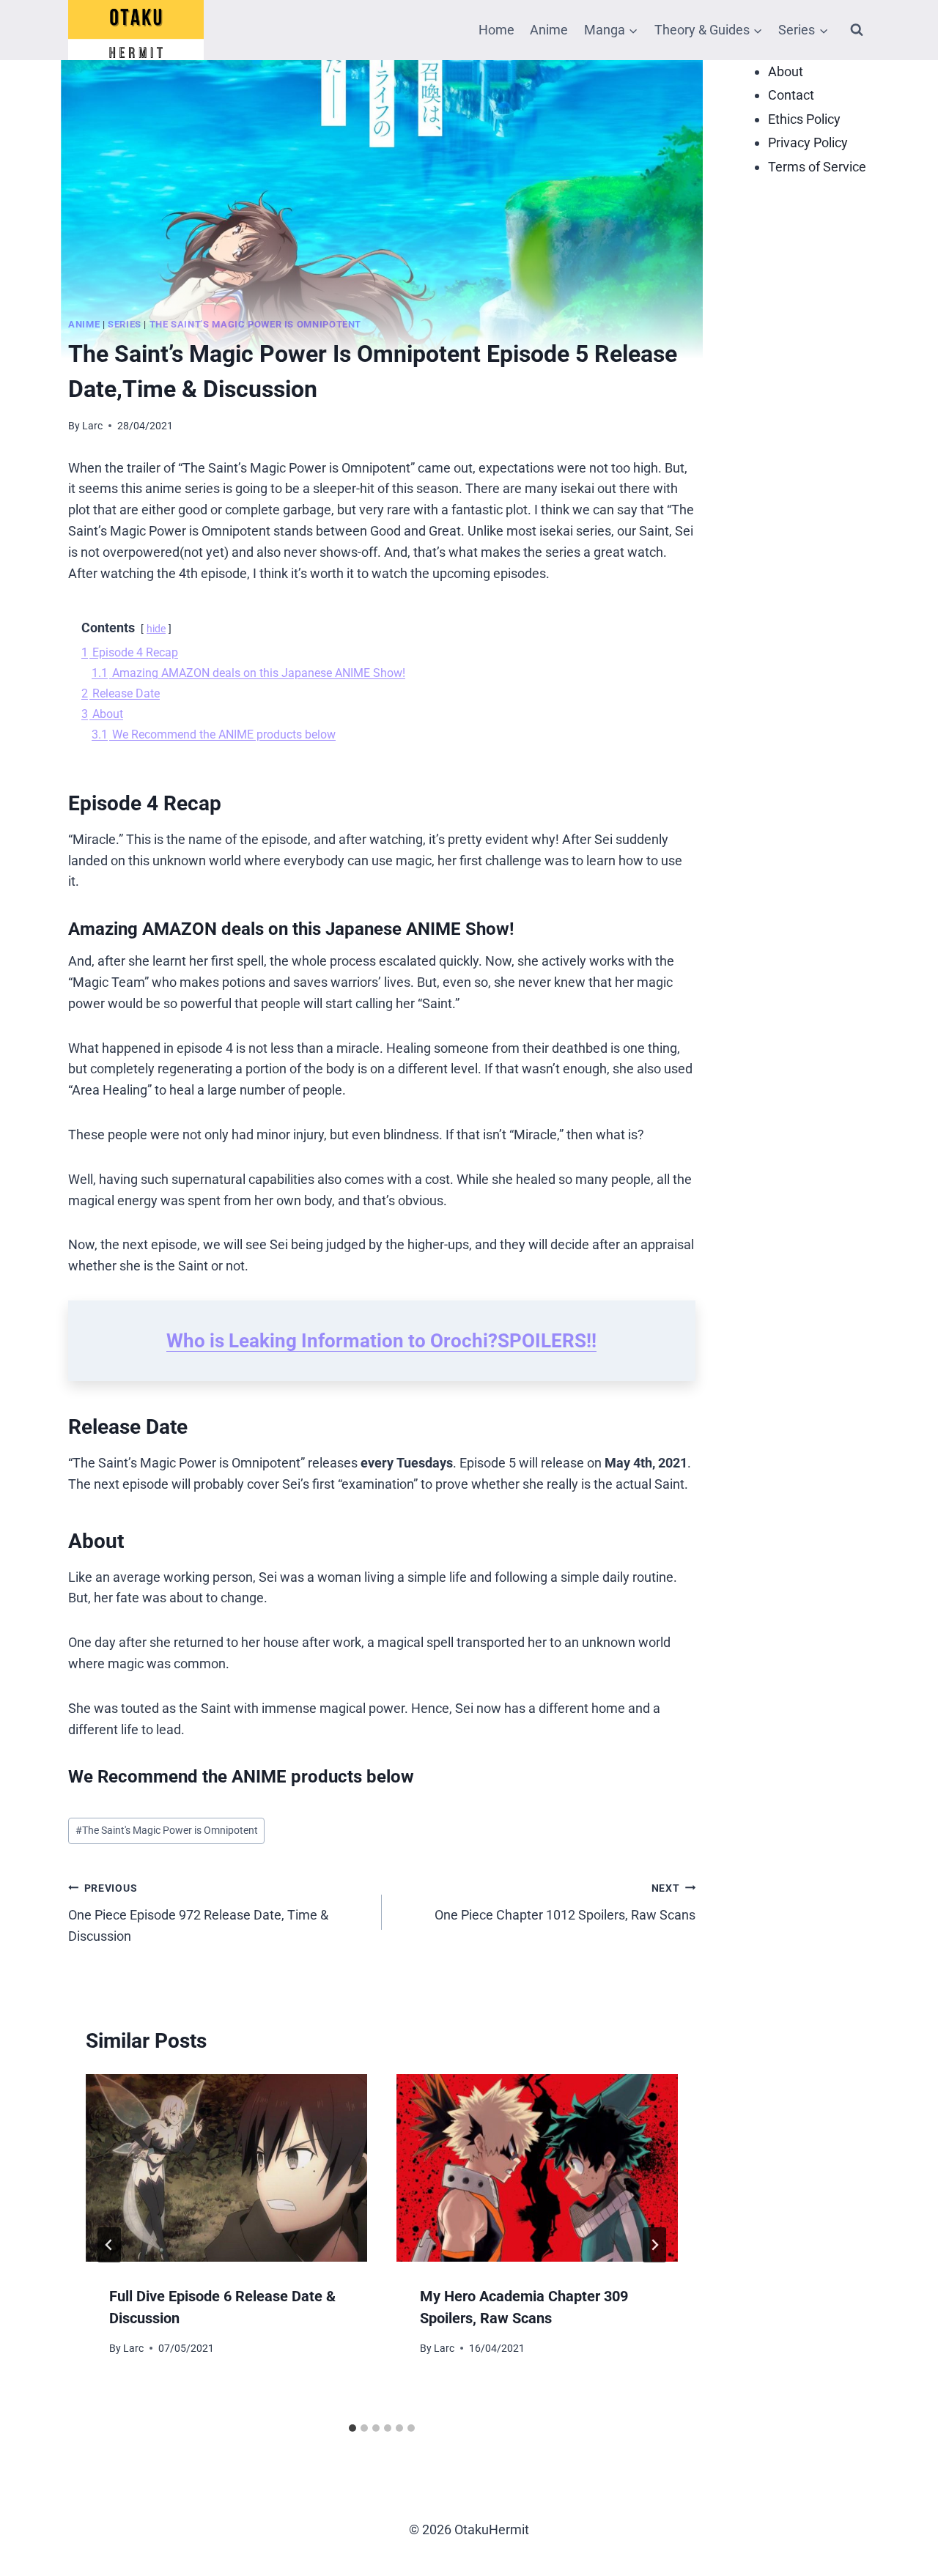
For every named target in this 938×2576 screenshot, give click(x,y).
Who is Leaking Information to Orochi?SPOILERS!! (381, 1341)
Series (125, 324)
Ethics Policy (804, 119)
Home (496, 30)
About (786, 71)
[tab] (352, 2428)
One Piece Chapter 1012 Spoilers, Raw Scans (565, 1902)
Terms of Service (817, 167)
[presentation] (226, 2168)
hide (156, 629)
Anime (549, 30)
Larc (92, 426)
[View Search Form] (857, 30)
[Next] (654, 2245)
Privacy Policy (808, 143)
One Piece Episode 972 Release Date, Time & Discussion (198, 1913)
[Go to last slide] (109, 2245)
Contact (791, 96)
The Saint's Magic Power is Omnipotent (255, 324)
